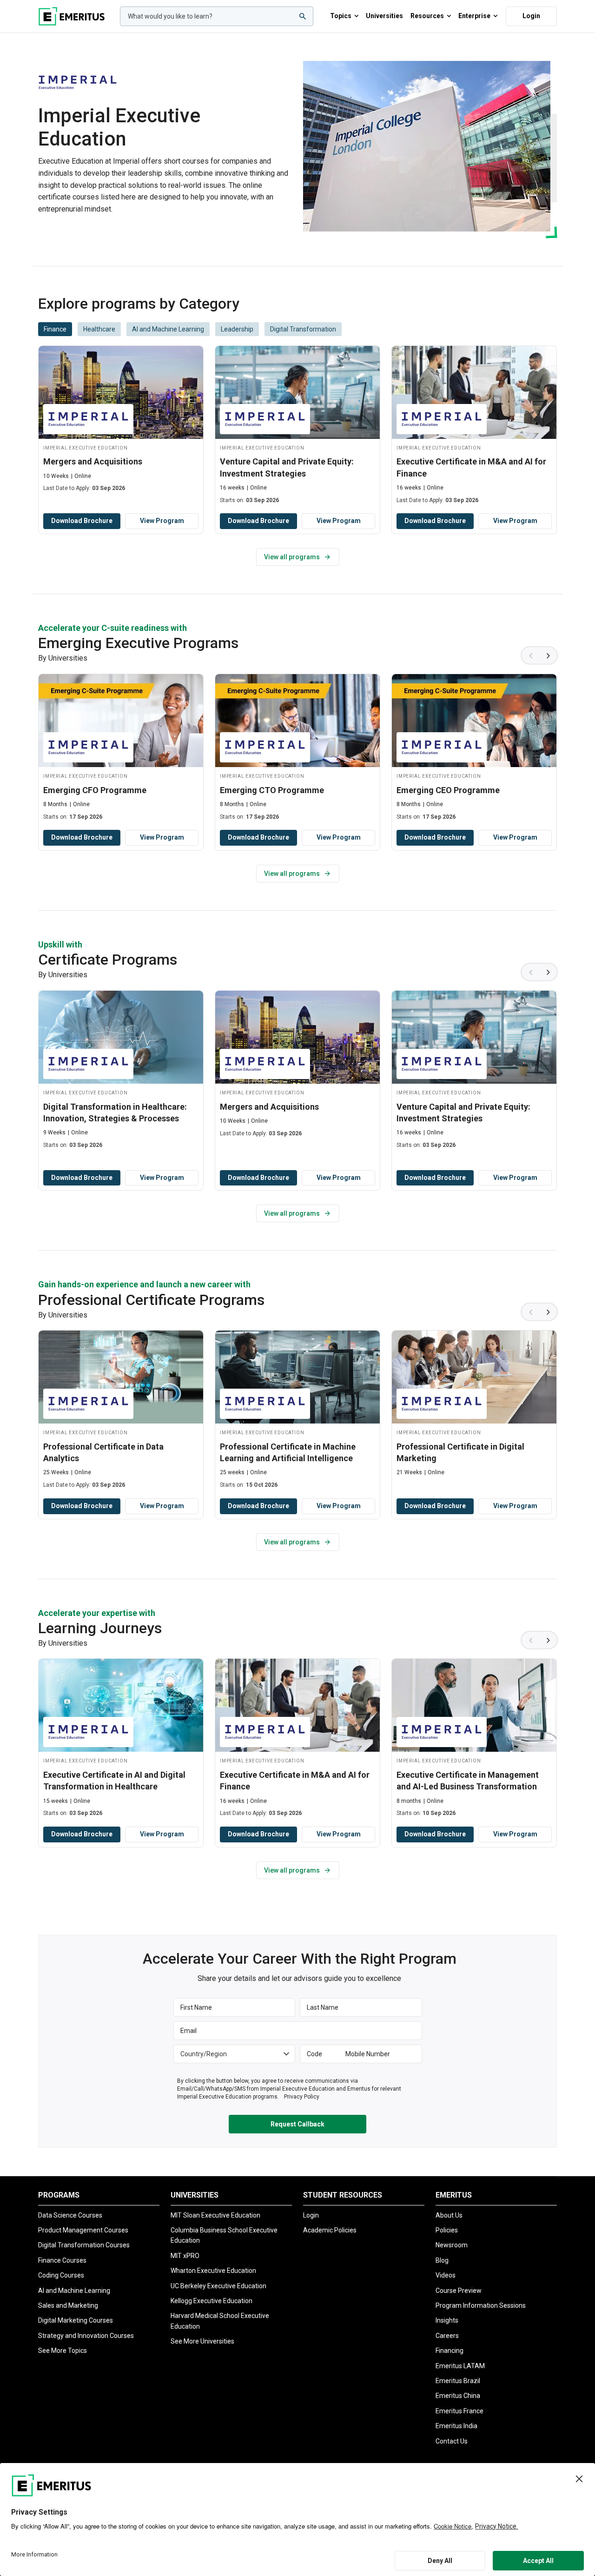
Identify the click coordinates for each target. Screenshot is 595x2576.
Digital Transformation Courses (84, 2245)
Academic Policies (330, 2230)
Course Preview (459, 2291)
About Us (449, 2215)
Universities (384, 16)
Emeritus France (459, 2411)
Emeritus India (456, 2426)
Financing (450, 2351)
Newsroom (452, 2245)
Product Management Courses (83, 2230)
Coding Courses (61, 2275)
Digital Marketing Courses (76, 2320)
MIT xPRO (185, 2256)
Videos (446, 2275)
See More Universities (202, 2341)
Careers (447, 2336)
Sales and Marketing (68, 2305)
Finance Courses (62, 2260)
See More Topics (63, 2351)
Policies (447, 2230)
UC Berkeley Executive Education (218, 2286)
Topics (341, 16)
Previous (530, 656)
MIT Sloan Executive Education (215, 2215)
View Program (162, 521)
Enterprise (474, 16)
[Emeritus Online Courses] (72, 16)
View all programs (292, 557)
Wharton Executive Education (213, 2271)
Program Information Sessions (481, 2305)
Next (549, 656)
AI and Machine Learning (74, 2291)
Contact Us (452, 2441)
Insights (447, 2320)
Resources (427, 16)
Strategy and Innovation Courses (86, 2336)
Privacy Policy (302, 2097)
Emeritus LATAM (460, 2366)
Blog (442, 2260)
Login (531, 16)
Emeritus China (458, 2396)
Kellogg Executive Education (212, 2301)
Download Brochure (82, 521)
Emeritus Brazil (458, 2381)
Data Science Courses (70, 2215)
